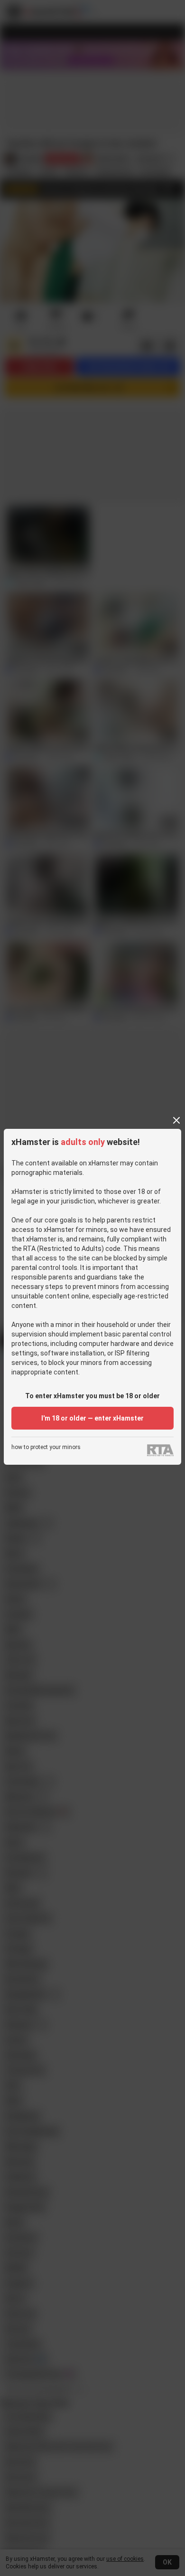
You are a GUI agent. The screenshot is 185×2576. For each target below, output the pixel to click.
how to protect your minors (46, 1447)
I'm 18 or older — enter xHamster (92, 1418)
